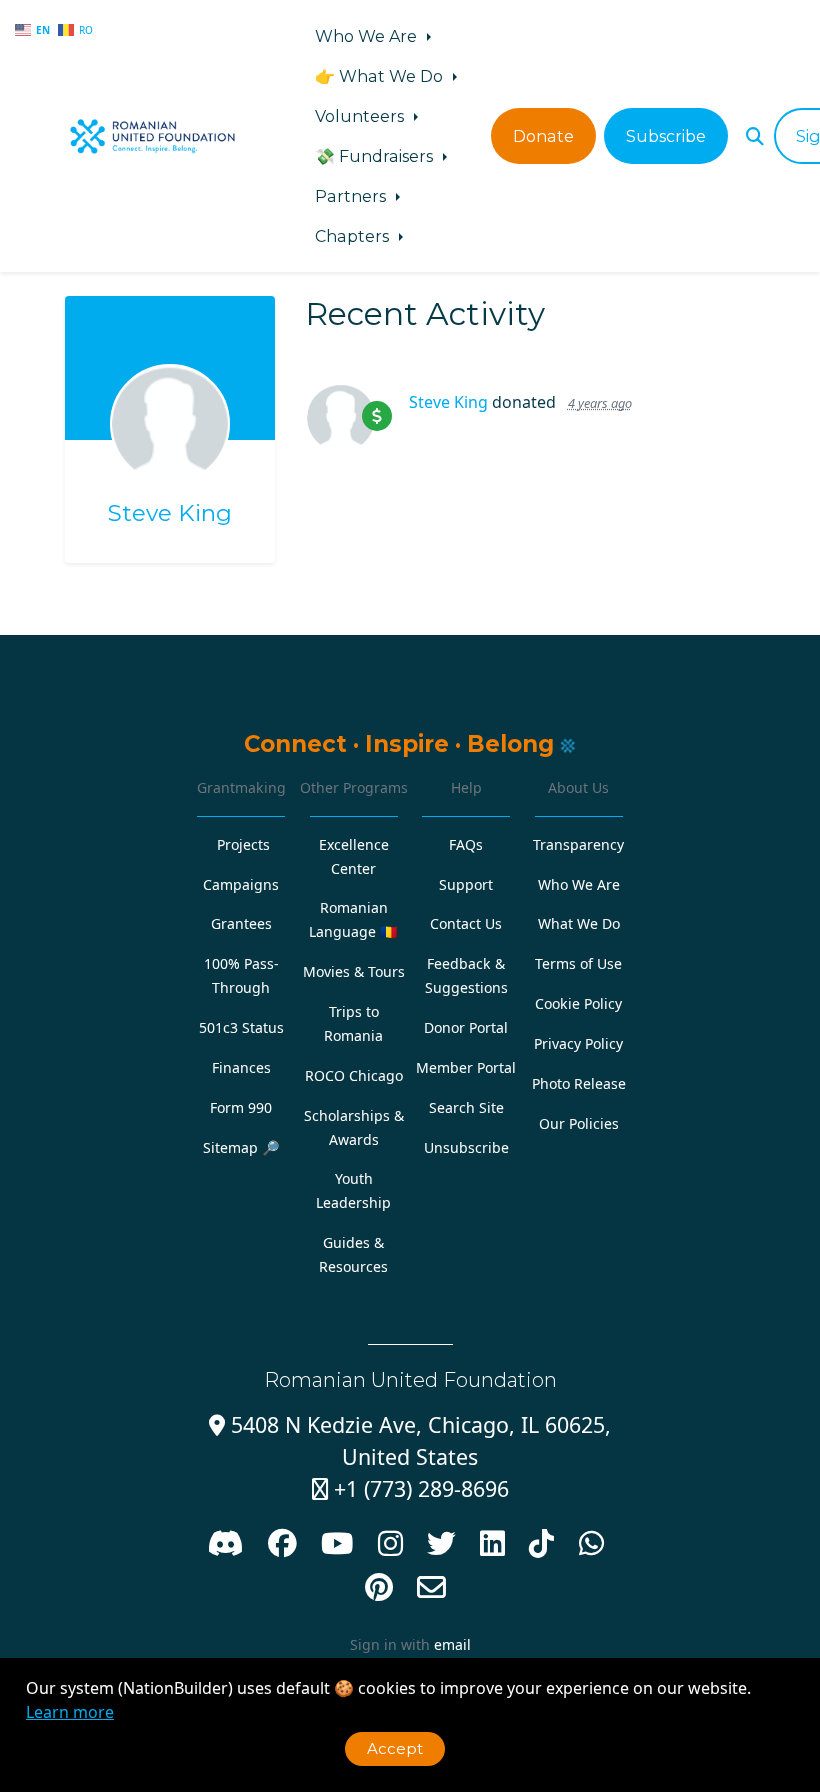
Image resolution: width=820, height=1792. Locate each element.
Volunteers (361, 116)
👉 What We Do (381, 76)
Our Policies (579, 1123)
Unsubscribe (466, 1147)
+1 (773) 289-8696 (410, 1488)
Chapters (354, 236)
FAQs (466, 844)
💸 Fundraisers (376, 156)
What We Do (579, 923)
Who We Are (368, 36)
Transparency (578, 844)
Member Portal (466, 1067)
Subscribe (666, 136)
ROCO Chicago (354, 1075)
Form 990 (241, 1107)
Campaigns (241, 884)
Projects (243, 844)
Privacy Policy (578, 1043)
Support (466, 884)
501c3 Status (241, 1027)
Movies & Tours (354, 971)
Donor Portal (466, 1027)
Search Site (466, 1107)
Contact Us (466, 923)
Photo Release (579, 1083)
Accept (395, 1748)
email (452, 1644)
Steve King (170, 513)
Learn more (70, 1712)
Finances (241, 1067)
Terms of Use (578, 963)
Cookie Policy (578, 1003)
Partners (352, 196)
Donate (543, 136)
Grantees (241, 923)
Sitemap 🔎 (241, 1147)
